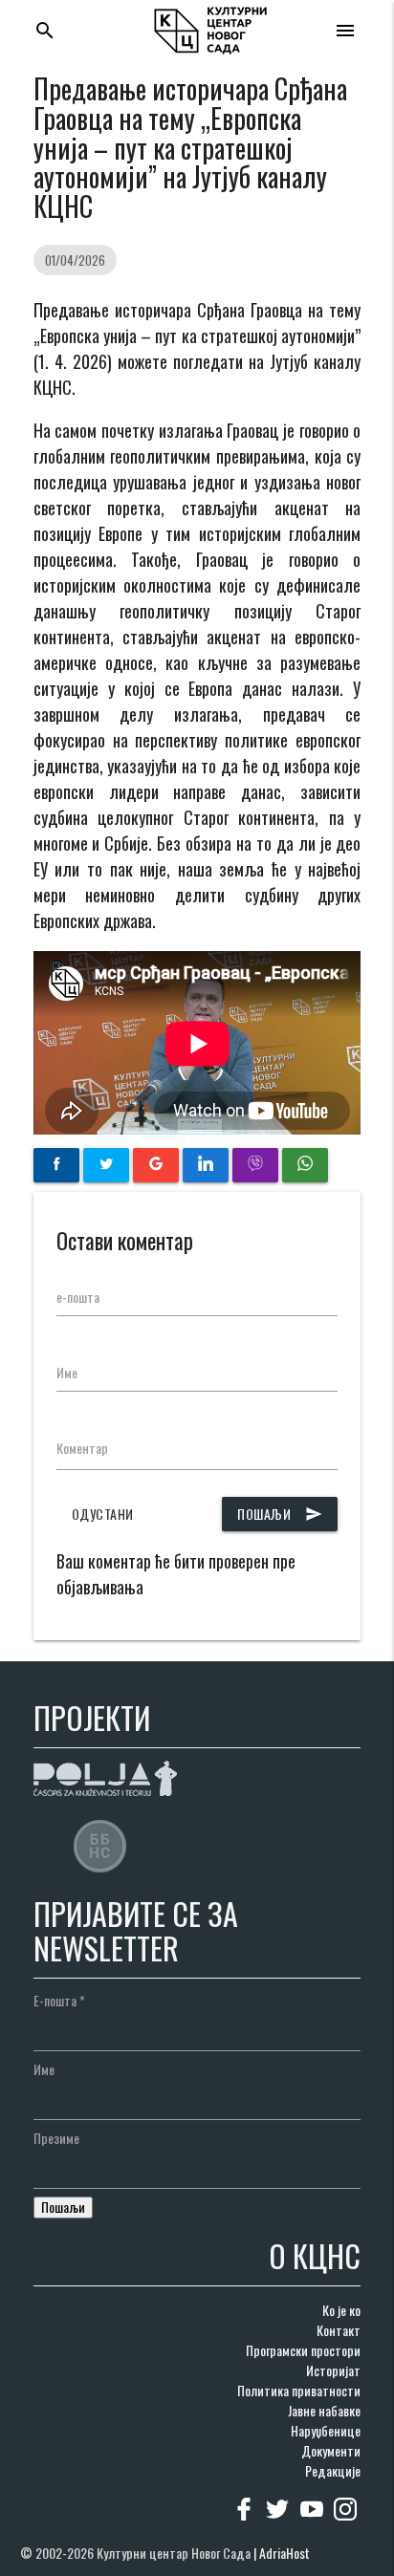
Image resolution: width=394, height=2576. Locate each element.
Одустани (103, 1514)
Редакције (333, 2470)
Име (67, 1372)
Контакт (339, 2330)
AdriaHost (285, 2553)
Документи (331, 2450)
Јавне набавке (324, 2410)
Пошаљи (280, 1514)
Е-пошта (59, 2000)
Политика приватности (299, 2390)
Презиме (56, 2138)
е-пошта (78, 1297)
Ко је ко (341, 2310)
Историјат (333, 2370)
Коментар (82, 1448)
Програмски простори (303, 2350)
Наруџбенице (326, 2430)
